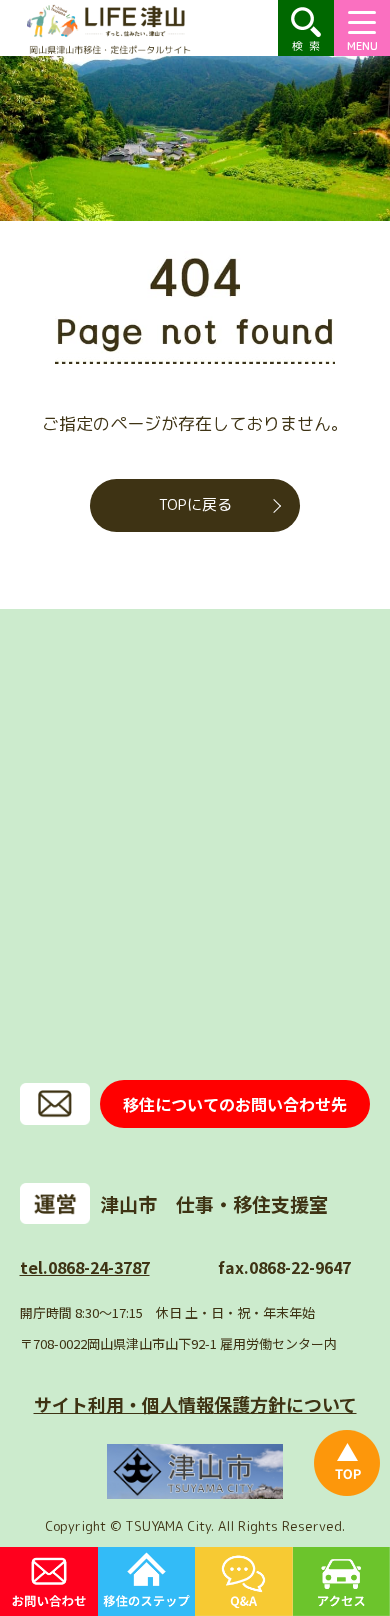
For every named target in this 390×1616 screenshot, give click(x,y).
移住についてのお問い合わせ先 (235, 1104)
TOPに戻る (195, 504)
